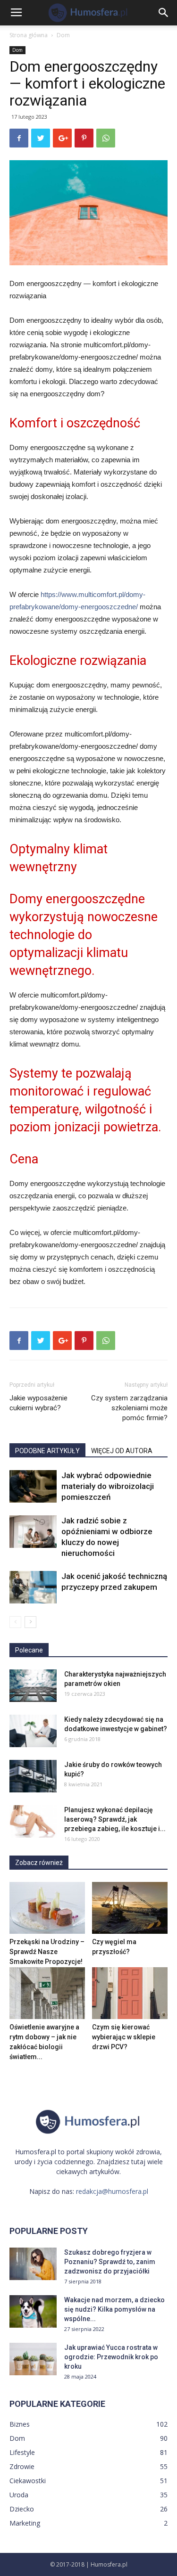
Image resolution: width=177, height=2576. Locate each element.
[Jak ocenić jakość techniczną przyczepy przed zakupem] (33, 1587)
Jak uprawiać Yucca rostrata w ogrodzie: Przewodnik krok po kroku (111, 2357)
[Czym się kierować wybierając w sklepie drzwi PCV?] (130, 1993)
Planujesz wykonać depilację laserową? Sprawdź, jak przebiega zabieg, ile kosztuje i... (115, 1819)
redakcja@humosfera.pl (112, 2191)
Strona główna (29, 35)
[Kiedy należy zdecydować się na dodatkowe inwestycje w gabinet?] (33, 1731)
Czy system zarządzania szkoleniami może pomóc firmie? (129, 1408)
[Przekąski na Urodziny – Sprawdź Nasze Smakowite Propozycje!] (47, 1908)
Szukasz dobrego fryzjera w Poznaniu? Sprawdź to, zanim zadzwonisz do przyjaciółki (110, 2262)
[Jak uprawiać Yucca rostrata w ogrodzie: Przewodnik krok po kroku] (33, 2359)
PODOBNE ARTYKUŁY (47, 1451)
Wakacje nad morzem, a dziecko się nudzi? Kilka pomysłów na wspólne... (114, 2309)
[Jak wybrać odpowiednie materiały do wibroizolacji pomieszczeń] (33, 1486)
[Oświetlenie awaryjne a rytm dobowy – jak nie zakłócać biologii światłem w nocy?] (47, 1993)
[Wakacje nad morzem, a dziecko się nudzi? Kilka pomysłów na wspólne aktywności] (33, 2311)
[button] (164, 13)
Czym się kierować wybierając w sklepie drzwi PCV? (124, 2037)
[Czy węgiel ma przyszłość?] (130, 1908)
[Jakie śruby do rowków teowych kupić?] (33, 1776)
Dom (63, 35)
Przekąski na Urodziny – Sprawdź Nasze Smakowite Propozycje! (47, 1952)
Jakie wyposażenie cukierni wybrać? (38, 1403)
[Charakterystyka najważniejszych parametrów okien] (33, 1686)
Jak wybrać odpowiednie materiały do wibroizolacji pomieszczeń (108, 1486)
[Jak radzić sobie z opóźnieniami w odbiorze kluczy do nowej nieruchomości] (33, 1532)
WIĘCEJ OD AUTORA (122, 1451)
